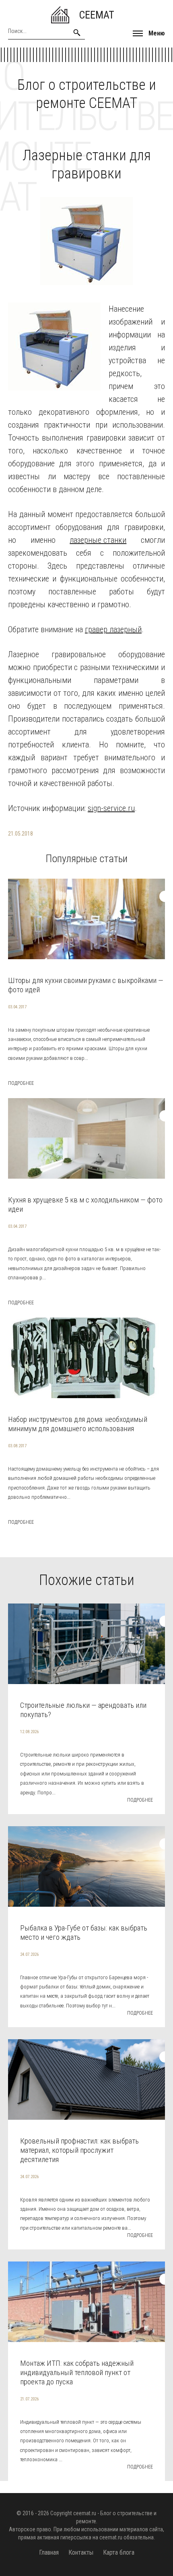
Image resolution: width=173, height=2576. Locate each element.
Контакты (81, 2552)
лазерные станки (98, 540)
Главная (49, 2552)
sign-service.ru (111, 808)
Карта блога (119, 2552)
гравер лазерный (113, 629)
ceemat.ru (85, 2513)
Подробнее (21, 1083)
